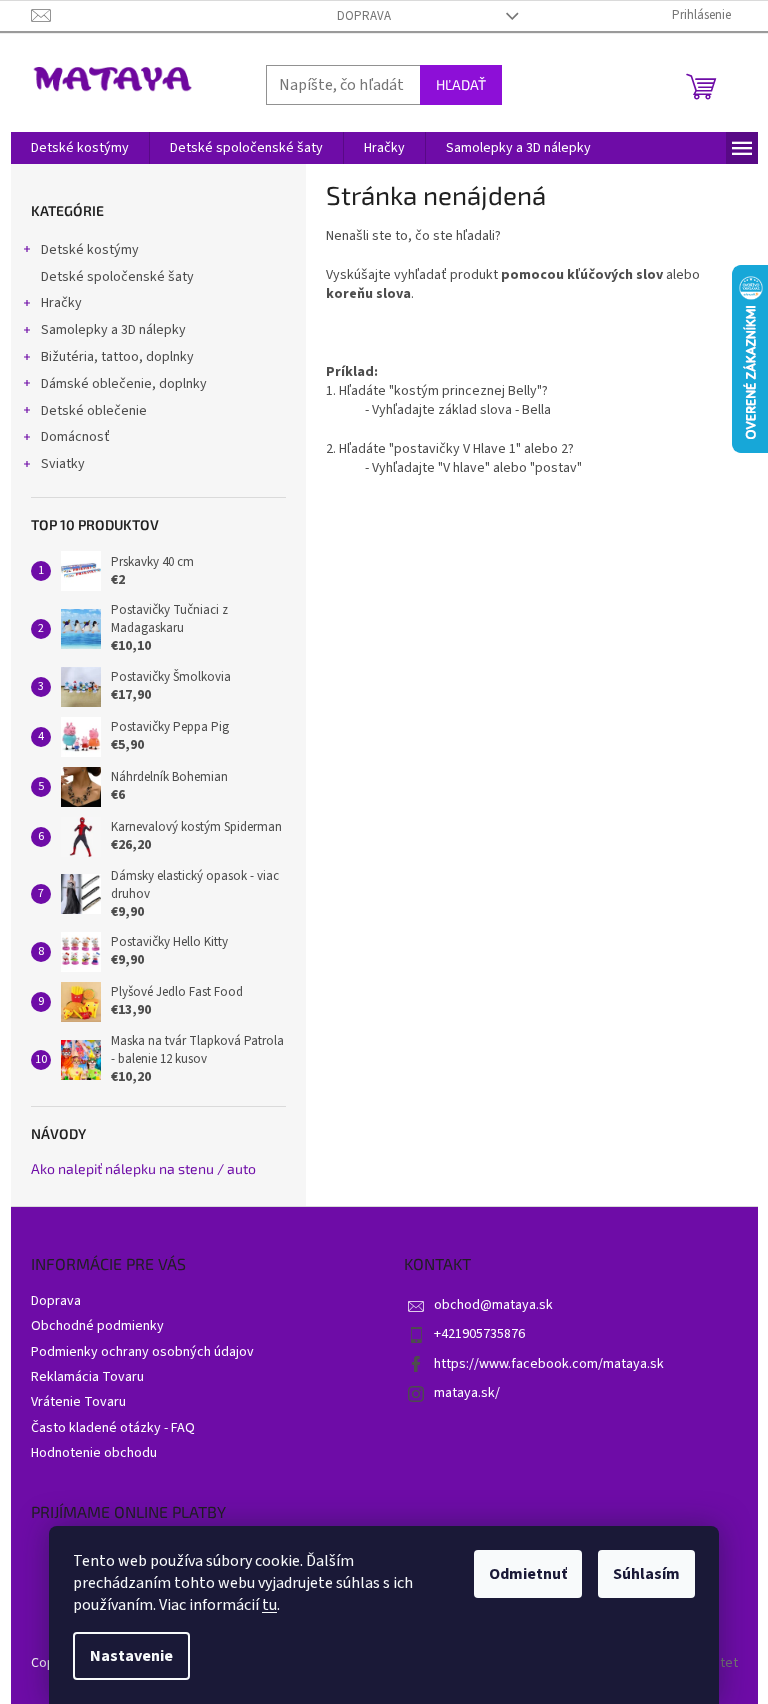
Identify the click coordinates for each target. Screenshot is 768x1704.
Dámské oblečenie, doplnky (124, 384)
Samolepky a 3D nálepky (113, 330)
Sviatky (63, 464)
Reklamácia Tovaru (87, 1377)
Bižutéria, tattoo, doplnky (117, 357)
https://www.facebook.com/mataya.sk (549, 1364)
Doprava (364, 16)
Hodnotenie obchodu (94, 1453)
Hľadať (461, 84)
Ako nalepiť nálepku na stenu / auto (143, 1168)
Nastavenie (131, 1656)
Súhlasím (646, 1574)
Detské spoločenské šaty (117, 277)
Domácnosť (75, 437)
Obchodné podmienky (97, 1326)
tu (269, 1605)
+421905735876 (479, 1334)
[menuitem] (80, 148)
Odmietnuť (528, 1574)
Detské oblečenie (94, 411)
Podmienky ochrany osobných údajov (142, 1352)
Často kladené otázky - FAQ (113, 1428)
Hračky (61, 303)
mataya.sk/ (467, 1393)
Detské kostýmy (90, 250)
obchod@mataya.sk (493, 1305)
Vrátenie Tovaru (78, 1402)
